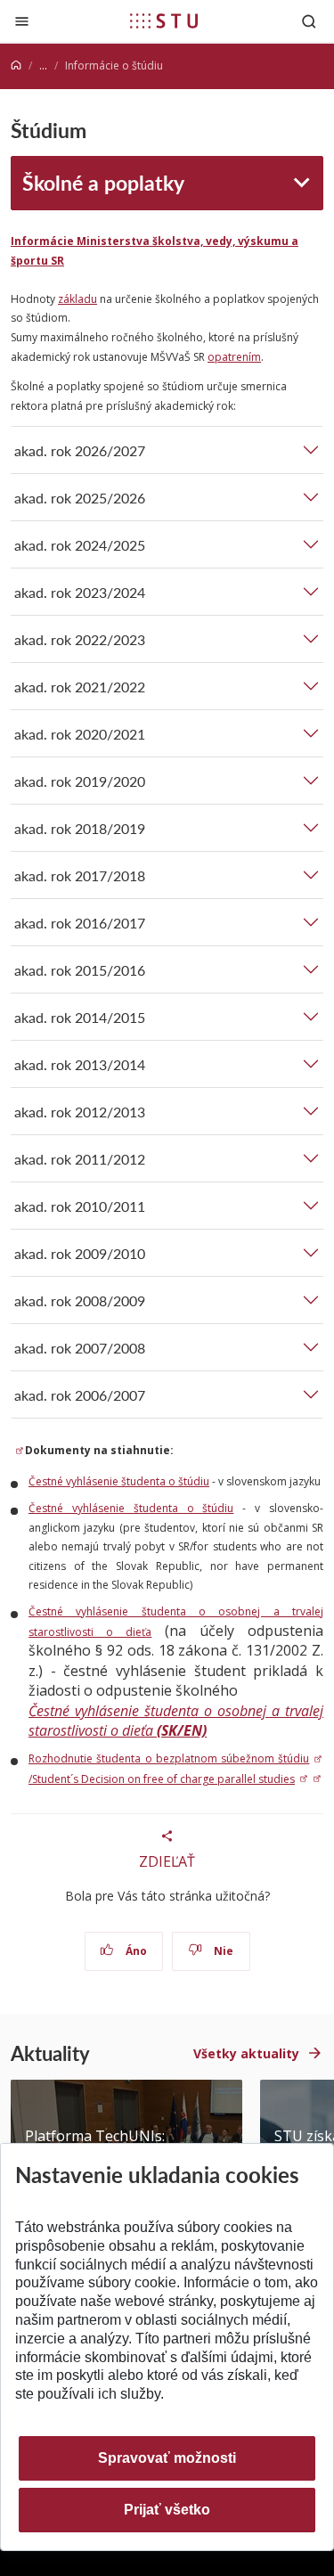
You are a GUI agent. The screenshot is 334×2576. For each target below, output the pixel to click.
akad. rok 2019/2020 (80, 781)
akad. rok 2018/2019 (80, 828)
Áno (135, 1951)
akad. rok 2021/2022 (80, 687)
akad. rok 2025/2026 (80, 498)
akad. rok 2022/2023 (80, 639)
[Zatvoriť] (22, 21)
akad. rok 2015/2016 (80, 970)
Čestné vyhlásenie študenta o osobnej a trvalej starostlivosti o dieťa (176, 1721)
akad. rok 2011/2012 (80, 1159)
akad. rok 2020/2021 (80, 734)
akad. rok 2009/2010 (80, 1253)
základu (77, 299)
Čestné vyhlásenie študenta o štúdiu (119, 1481)
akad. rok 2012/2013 (80, 1112)
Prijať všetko (167, 2510)
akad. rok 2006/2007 (80, 1395)
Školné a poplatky (103, 182)
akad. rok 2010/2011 (80, 1206)
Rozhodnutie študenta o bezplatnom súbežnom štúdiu (169, 1758)
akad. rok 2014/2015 (80, 1017)
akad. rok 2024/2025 (80, 545)
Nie (222, 1951)
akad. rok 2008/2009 (80, 1300)
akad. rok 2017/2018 (80, 875)
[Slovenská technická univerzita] (164, 20)
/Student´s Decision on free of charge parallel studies (162, 1779)
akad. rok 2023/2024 (80, 592)
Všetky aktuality (246, 2053)
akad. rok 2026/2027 (80, 450)
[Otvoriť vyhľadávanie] (309, 21)
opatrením (234, 357)
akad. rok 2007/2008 (80, 1348)
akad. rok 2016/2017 (80, 923)
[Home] (16, 65)
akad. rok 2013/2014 (80, 1064)
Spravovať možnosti (167, 2458)
